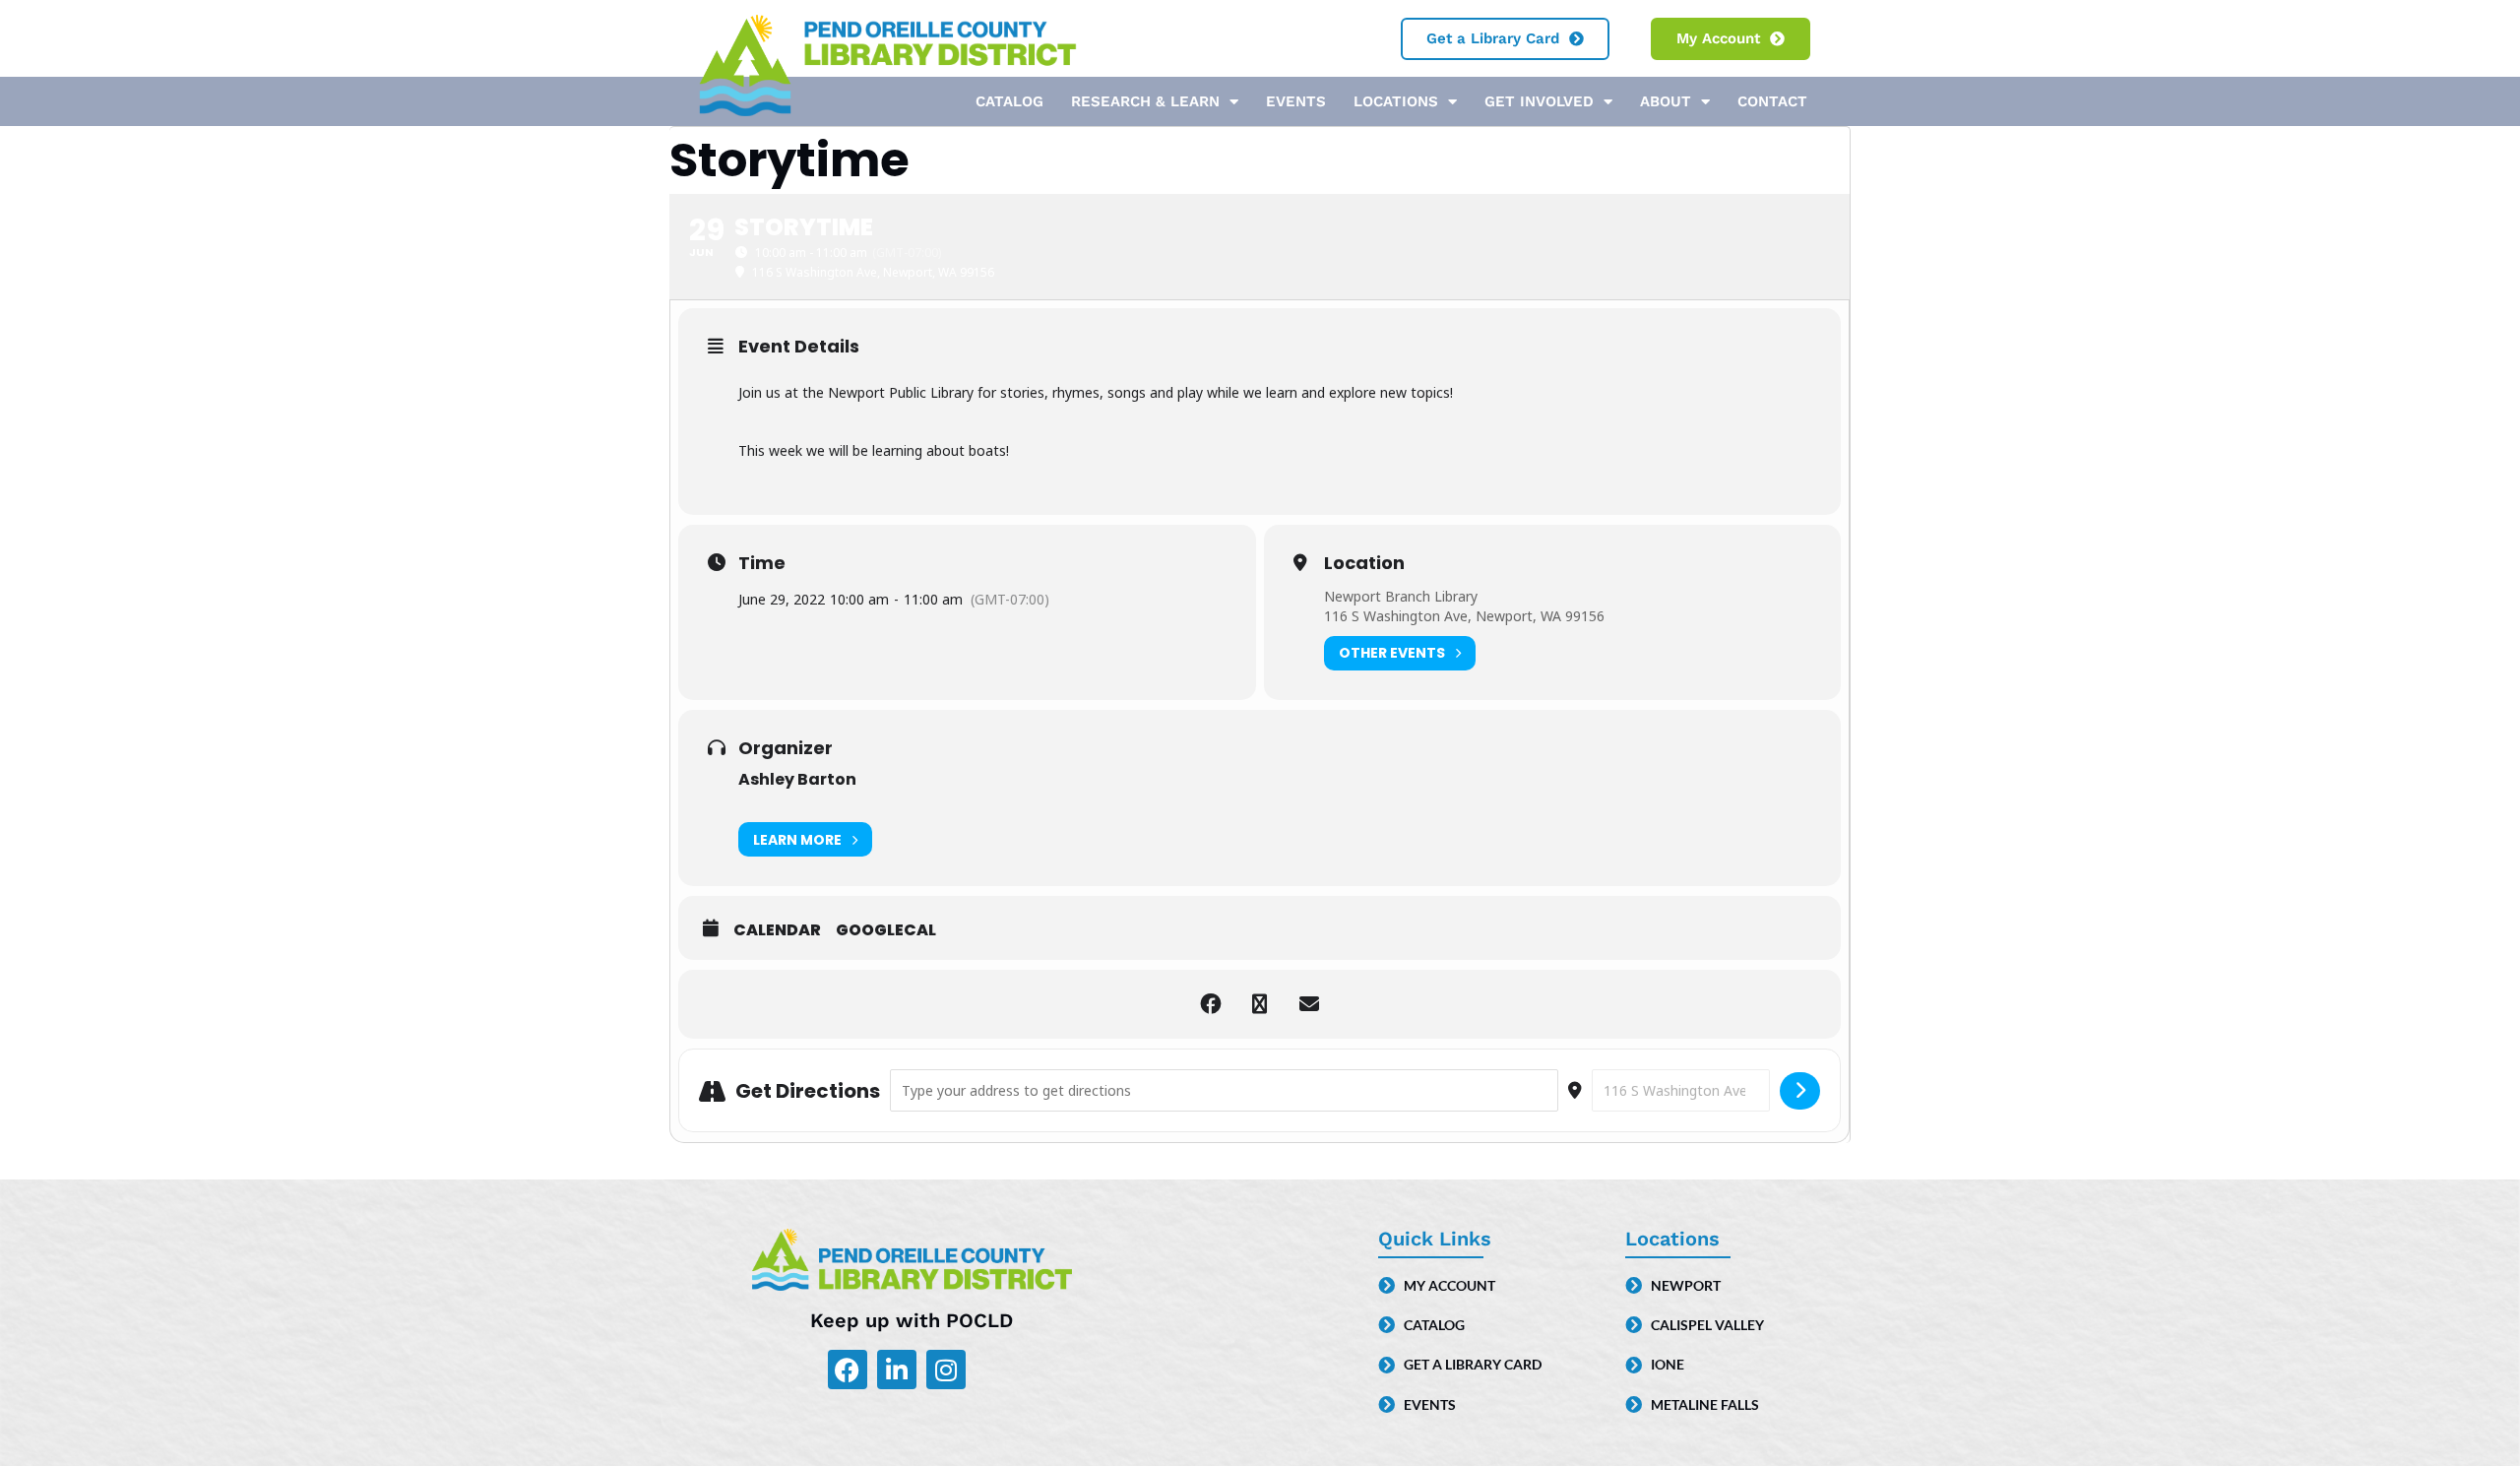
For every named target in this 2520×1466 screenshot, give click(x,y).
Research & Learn (1145, 101)
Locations (1396, 101)
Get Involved (1539, 101)
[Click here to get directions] (1800, 1091)
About (1666, 101)
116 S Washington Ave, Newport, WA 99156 (1464, 616)
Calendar (777, 930)
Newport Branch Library (1401, 596)
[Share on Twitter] (1260, 1004)
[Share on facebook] (1211, 1004)
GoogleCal (886, 930)
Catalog (1009, 101)
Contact (1772, 101)
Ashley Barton (797, 779)
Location (1364, 563)
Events (1296, 101)
